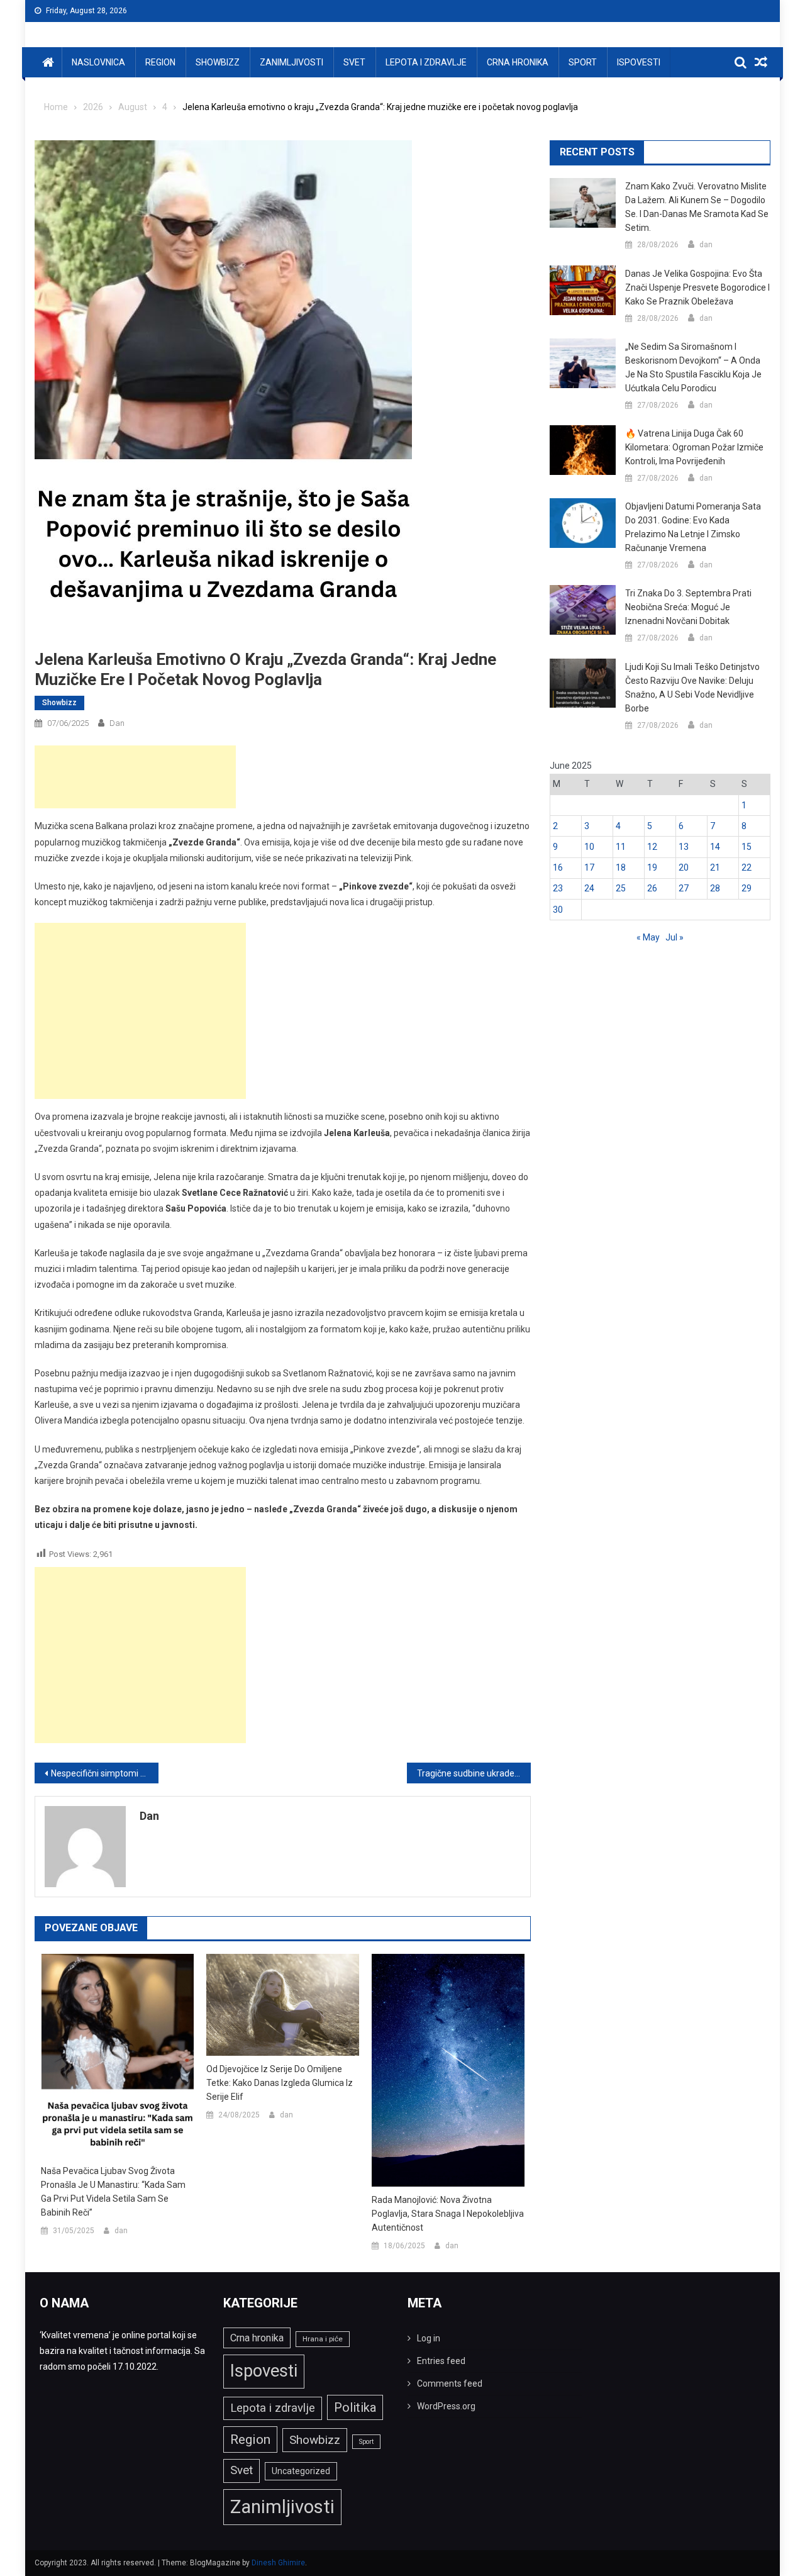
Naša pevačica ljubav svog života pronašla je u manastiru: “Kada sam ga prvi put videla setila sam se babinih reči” (113, 2192)
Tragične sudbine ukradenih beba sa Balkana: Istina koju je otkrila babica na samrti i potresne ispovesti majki (474, 1773)
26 (652, 888)
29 (747, 888)
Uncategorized (301, 2471)
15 (747, 847)
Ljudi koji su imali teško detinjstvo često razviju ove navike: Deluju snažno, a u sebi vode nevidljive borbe (692, 688)
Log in (429, 2338)
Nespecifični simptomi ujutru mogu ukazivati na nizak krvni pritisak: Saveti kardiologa (105, 1773)
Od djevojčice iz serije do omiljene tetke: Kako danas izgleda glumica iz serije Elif (280, 2083)
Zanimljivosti (291, 62)
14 (715, 847)
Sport (583, 62)
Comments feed (450, 2384)
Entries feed (441, 2361)
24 (589, 888)
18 (621, 867)
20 (684, 867)
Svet (354, 62)
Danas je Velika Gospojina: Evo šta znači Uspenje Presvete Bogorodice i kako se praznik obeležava (697, 287)
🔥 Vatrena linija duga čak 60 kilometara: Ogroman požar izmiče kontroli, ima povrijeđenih (694, 447)
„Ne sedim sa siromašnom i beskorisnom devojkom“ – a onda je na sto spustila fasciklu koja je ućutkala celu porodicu (693, 367)
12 (652, 847)
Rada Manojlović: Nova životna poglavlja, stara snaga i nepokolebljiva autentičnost (448, 2214)
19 (652, 867)
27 (684, 888)
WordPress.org (446, 2406)
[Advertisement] (135, 777)
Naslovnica (98, 62)
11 (621, 847)
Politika (355, 2407)
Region (160, 62)
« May (648, 937)
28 (715, 888)
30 (558, 910)
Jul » (675, 937)
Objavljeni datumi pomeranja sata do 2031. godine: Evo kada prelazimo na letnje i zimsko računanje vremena (693, 527)
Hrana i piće (323, 2339)
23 (558, 888)
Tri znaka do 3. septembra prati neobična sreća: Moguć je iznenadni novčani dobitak (688, 607)
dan (117, 723)
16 (558, 867)
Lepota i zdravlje (426, 62)
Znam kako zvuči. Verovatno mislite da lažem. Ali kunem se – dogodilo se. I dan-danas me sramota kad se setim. (697, 207)
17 (589, 867)
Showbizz (218, 62)
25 (621, 888)
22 (747, 867)
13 (684, 847)
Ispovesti (639, 62)
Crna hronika (518, 62)
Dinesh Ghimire (278, 2563)
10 (589, 847)
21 (715, 867)
